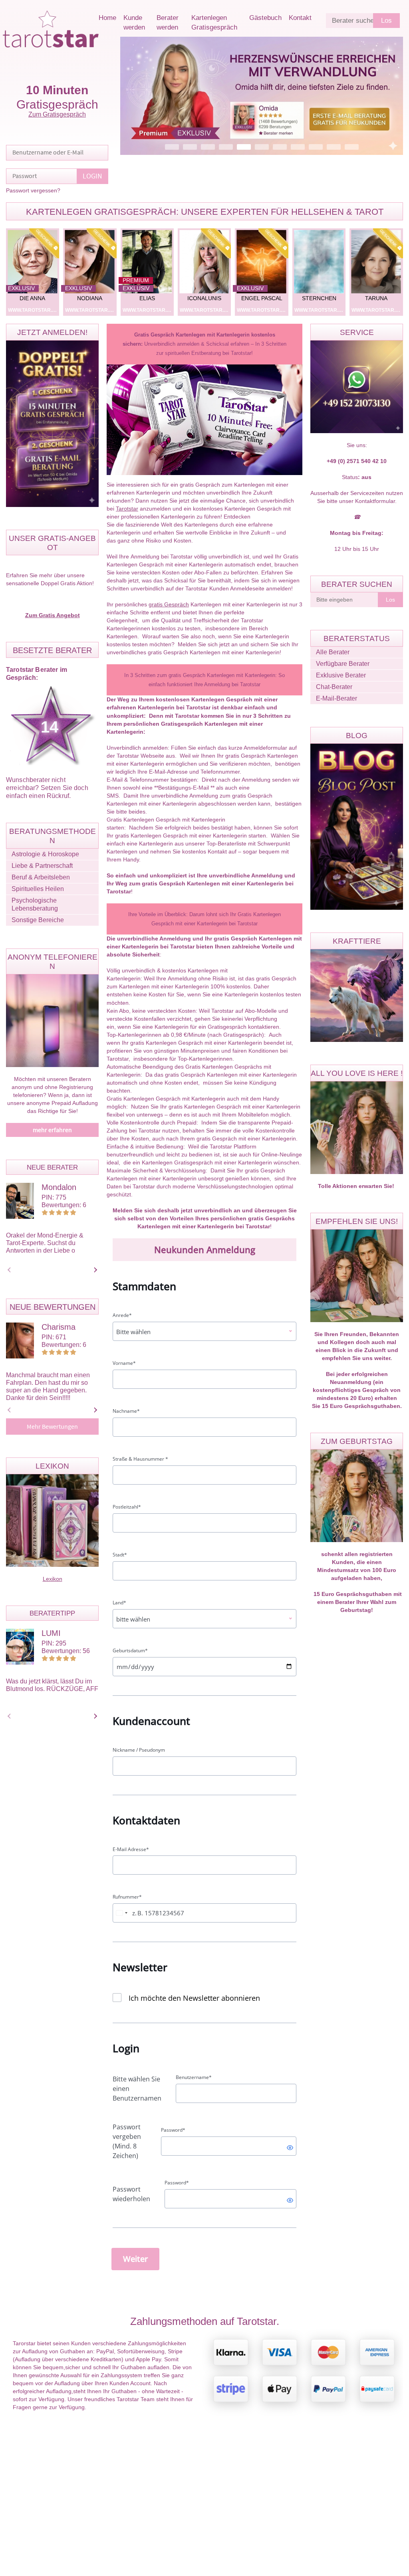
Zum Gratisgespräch (57, 114)
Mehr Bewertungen (52, 1427)
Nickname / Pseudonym (139, 1750)
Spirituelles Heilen (38, 889)
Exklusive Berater (341, 675)
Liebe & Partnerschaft (42, 866)
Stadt (120, 1555)
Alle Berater (333, 652)
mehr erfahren (52, 1130)
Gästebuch (265, 18)
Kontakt (300, 18)
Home (107, 18)
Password (173, 2130)
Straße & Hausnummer (140, 1459)
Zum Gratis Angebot (53, 615)
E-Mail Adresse (131, 1849)
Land (119, 1603)
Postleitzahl (127, 1507)
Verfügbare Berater (343, 664)
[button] (262, 96)
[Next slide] (94, 1270)
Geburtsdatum (130, 1651)
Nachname (126, 1411)
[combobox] (121, 1913)
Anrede (122, 1315)
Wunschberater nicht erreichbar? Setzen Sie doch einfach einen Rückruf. (47, 788)
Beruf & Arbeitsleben (41, 877)
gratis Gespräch (169, 604)
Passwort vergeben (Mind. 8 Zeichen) (127, 2141)
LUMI (51, 1633)
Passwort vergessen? (33, 190)
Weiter (135, 2259)
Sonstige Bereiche (38, 920)
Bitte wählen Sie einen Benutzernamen (137, 2089)
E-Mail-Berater (337, 698)
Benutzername (194, 2077)
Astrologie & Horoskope (45, 854)
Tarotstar (127, 509)
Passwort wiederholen (131, 2194)
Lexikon (53, 1579)
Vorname (124, 1363)
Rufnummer (127, 1897)
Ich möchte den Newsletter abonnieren (194, 1998)
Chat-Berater (334, 687)
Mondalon (59, 1187)
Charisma (59, 1327)
